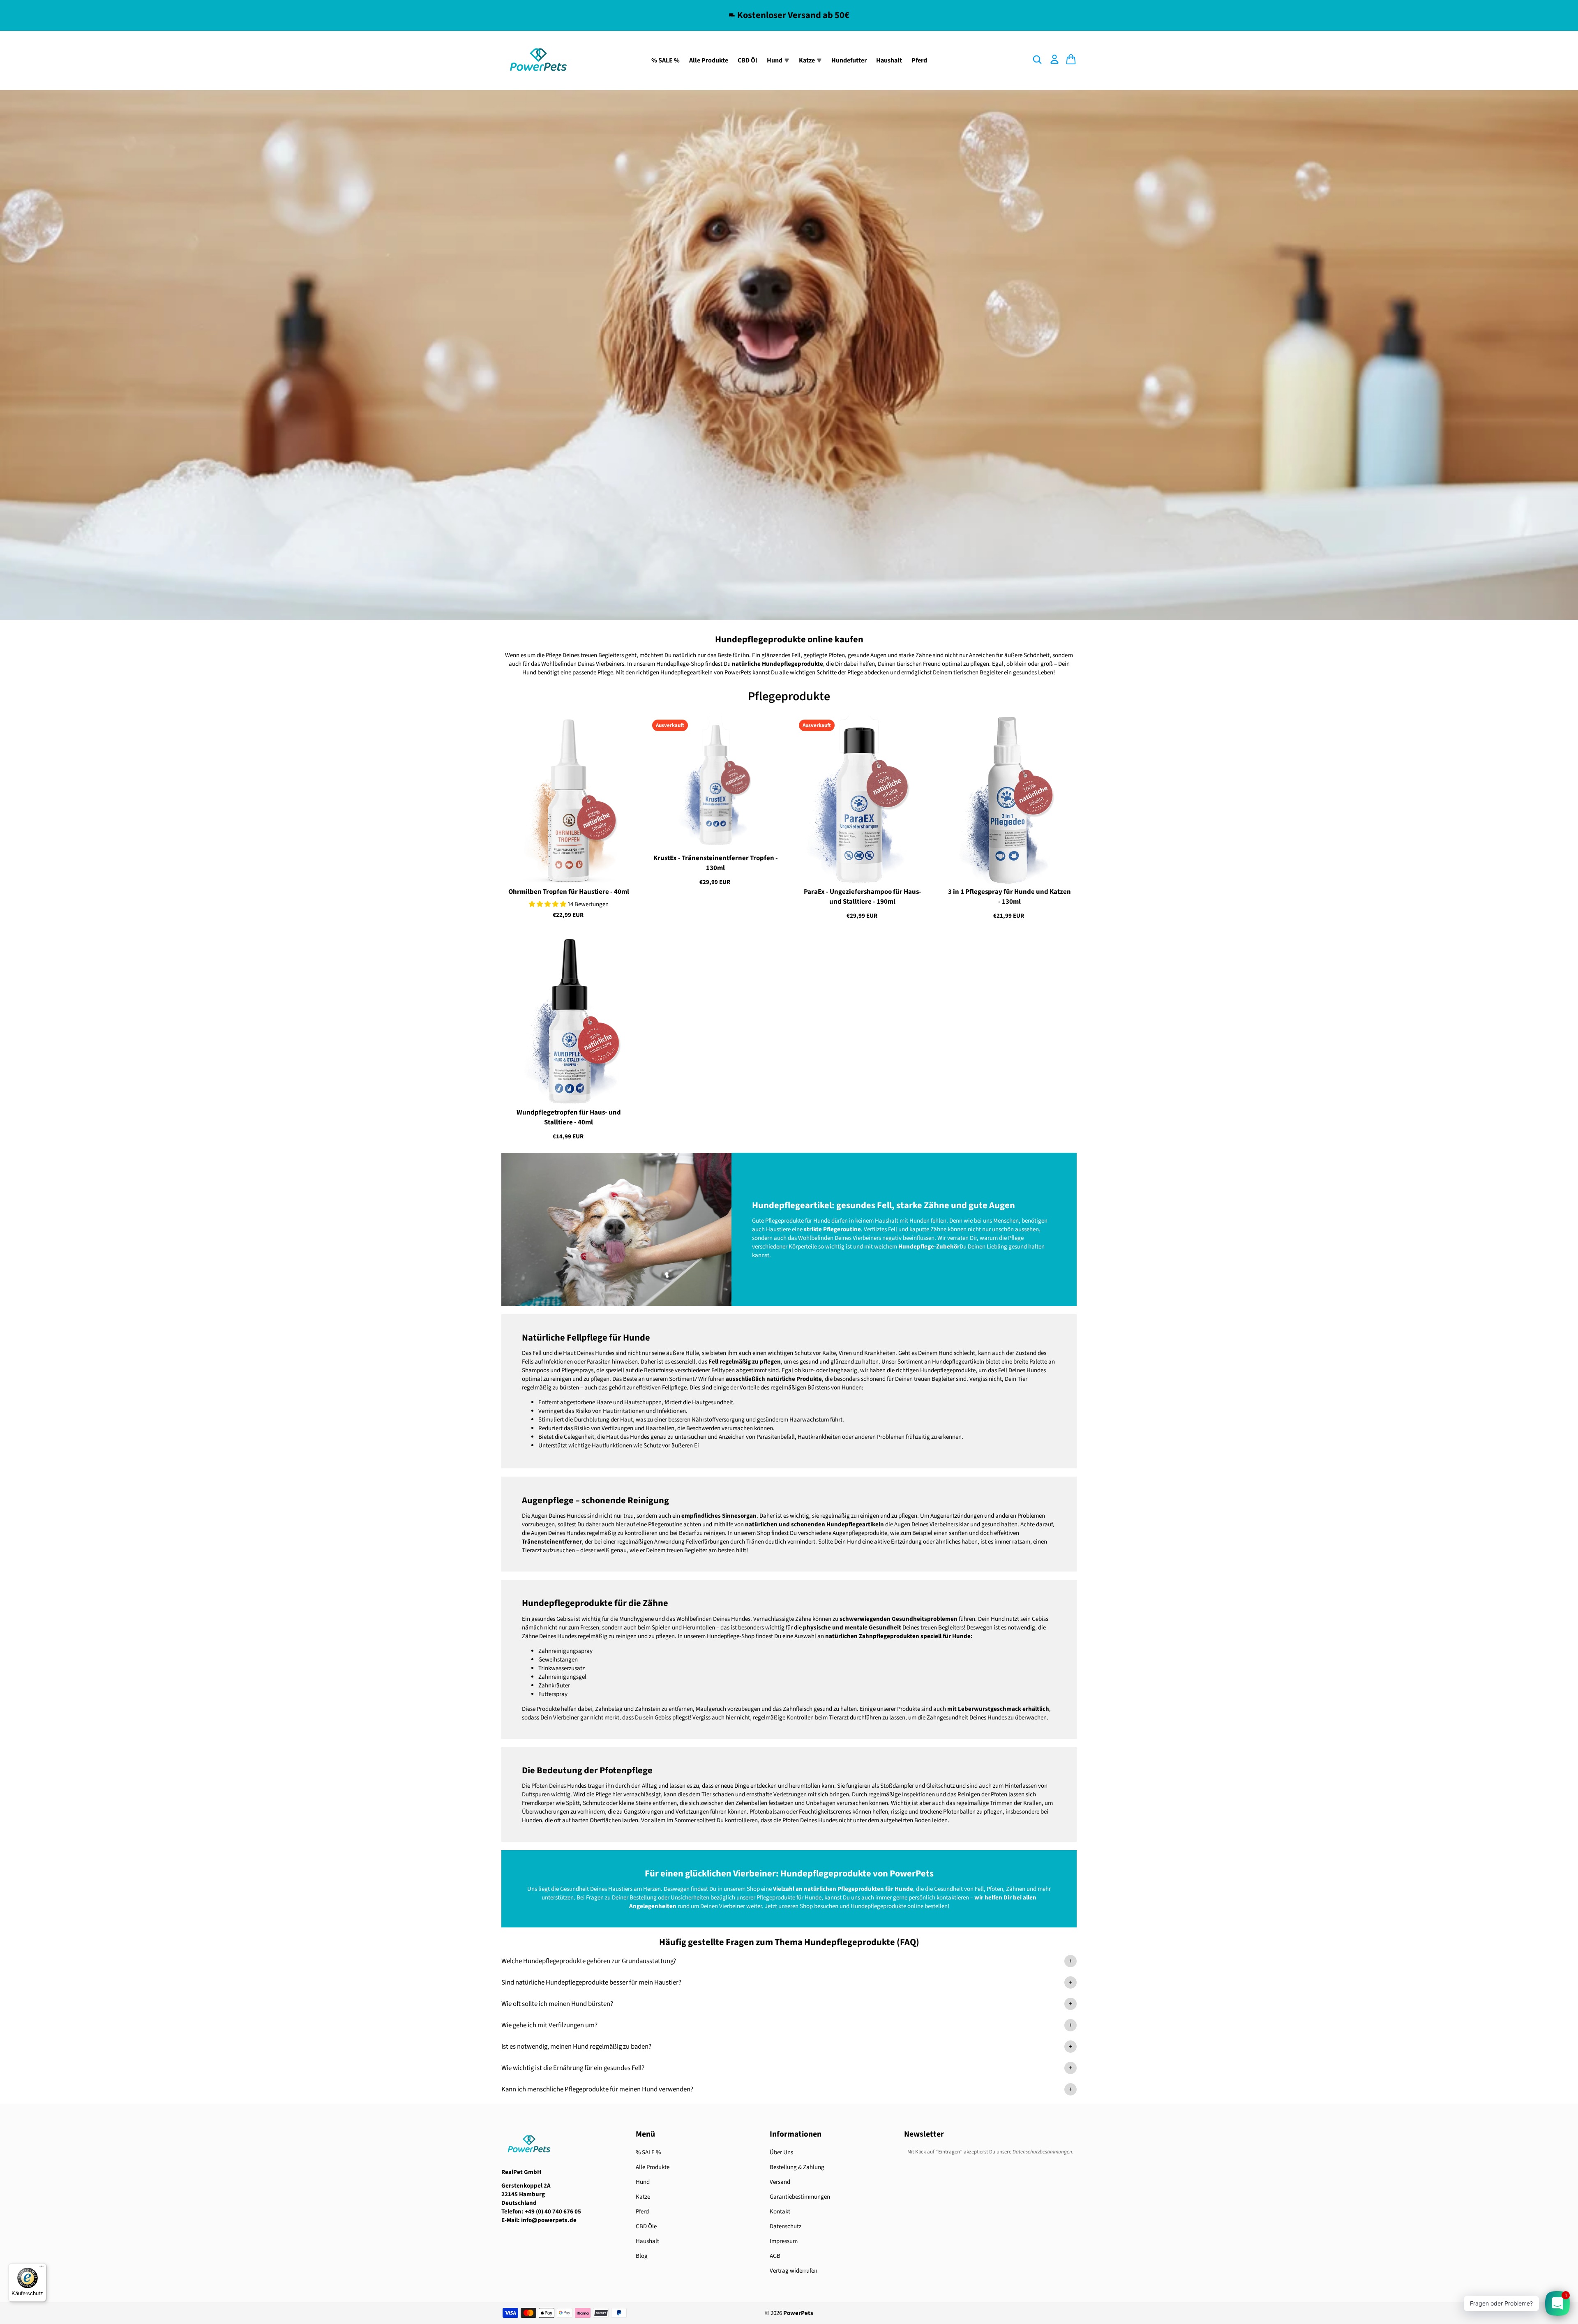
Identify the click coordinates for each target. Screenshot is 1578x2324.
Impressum (784, 2241)
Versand (780, 2182)
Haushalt (889, 60)
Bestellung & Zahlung (797, 2167)
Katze (643, 2197)
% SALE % (666, 60)
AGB (775, 2256)
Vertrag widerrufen (794, 2271)
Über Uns (781, 2152)
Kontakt (780, 2212)
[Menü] (42, 2268)
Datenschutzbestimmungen (1042, 2152)
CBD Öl (747, 60)
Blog (642, 2256)
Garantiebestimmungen (800, 2197)
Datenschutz (786, 2226)
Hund (643, 2182)
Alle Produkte (709, 60)
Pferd (919, 60)
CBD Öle (646, 2226)
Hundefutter (849, 60)
